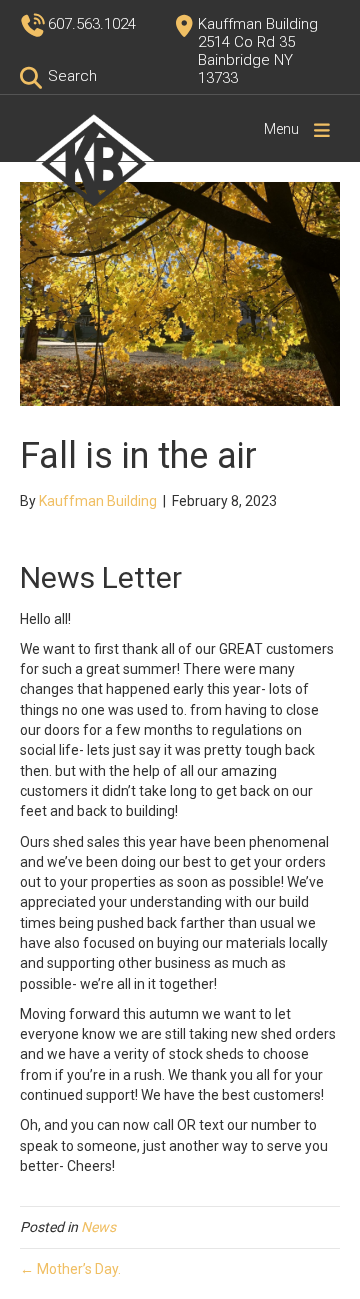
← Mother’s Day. (70, 1269)
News (98, 1227)
